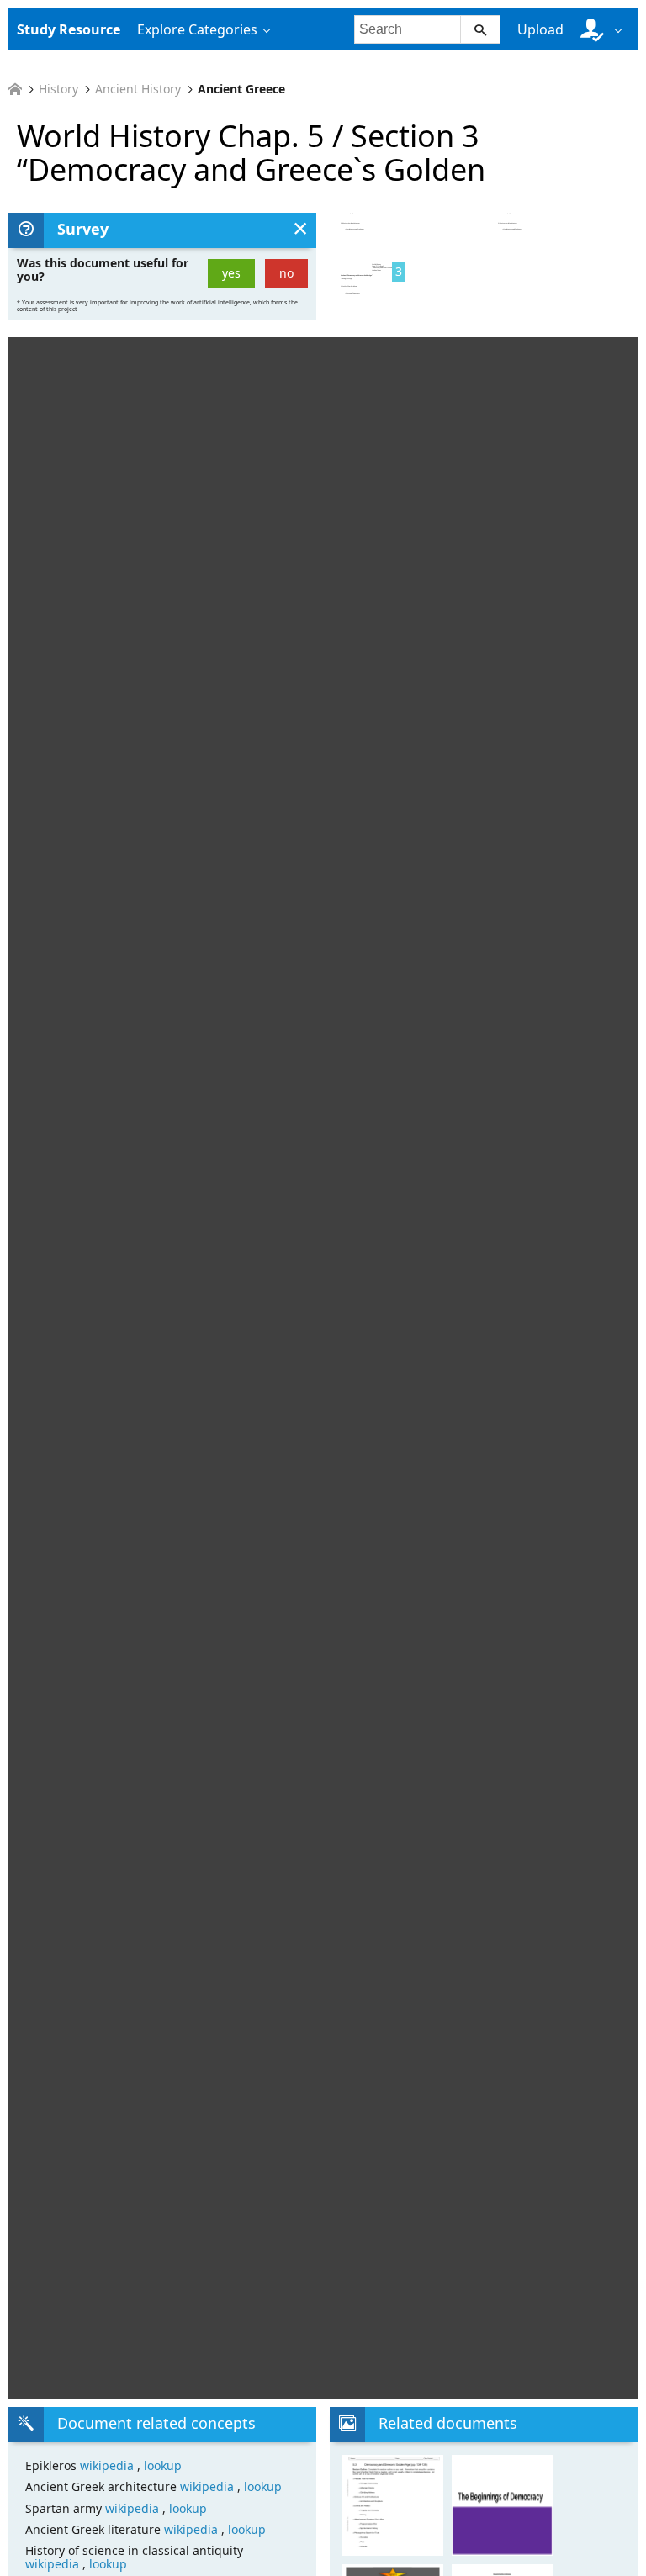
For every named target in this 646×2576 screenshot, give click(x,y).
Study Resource (69, 29)
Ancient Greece (241, 89)
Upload (540, 29)
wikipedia (109, 2465)
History (58, 89)
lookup (163, 2465)
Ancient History (138, 89)
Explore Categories (197, 29)
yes (231, 273)
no (286, 273)
